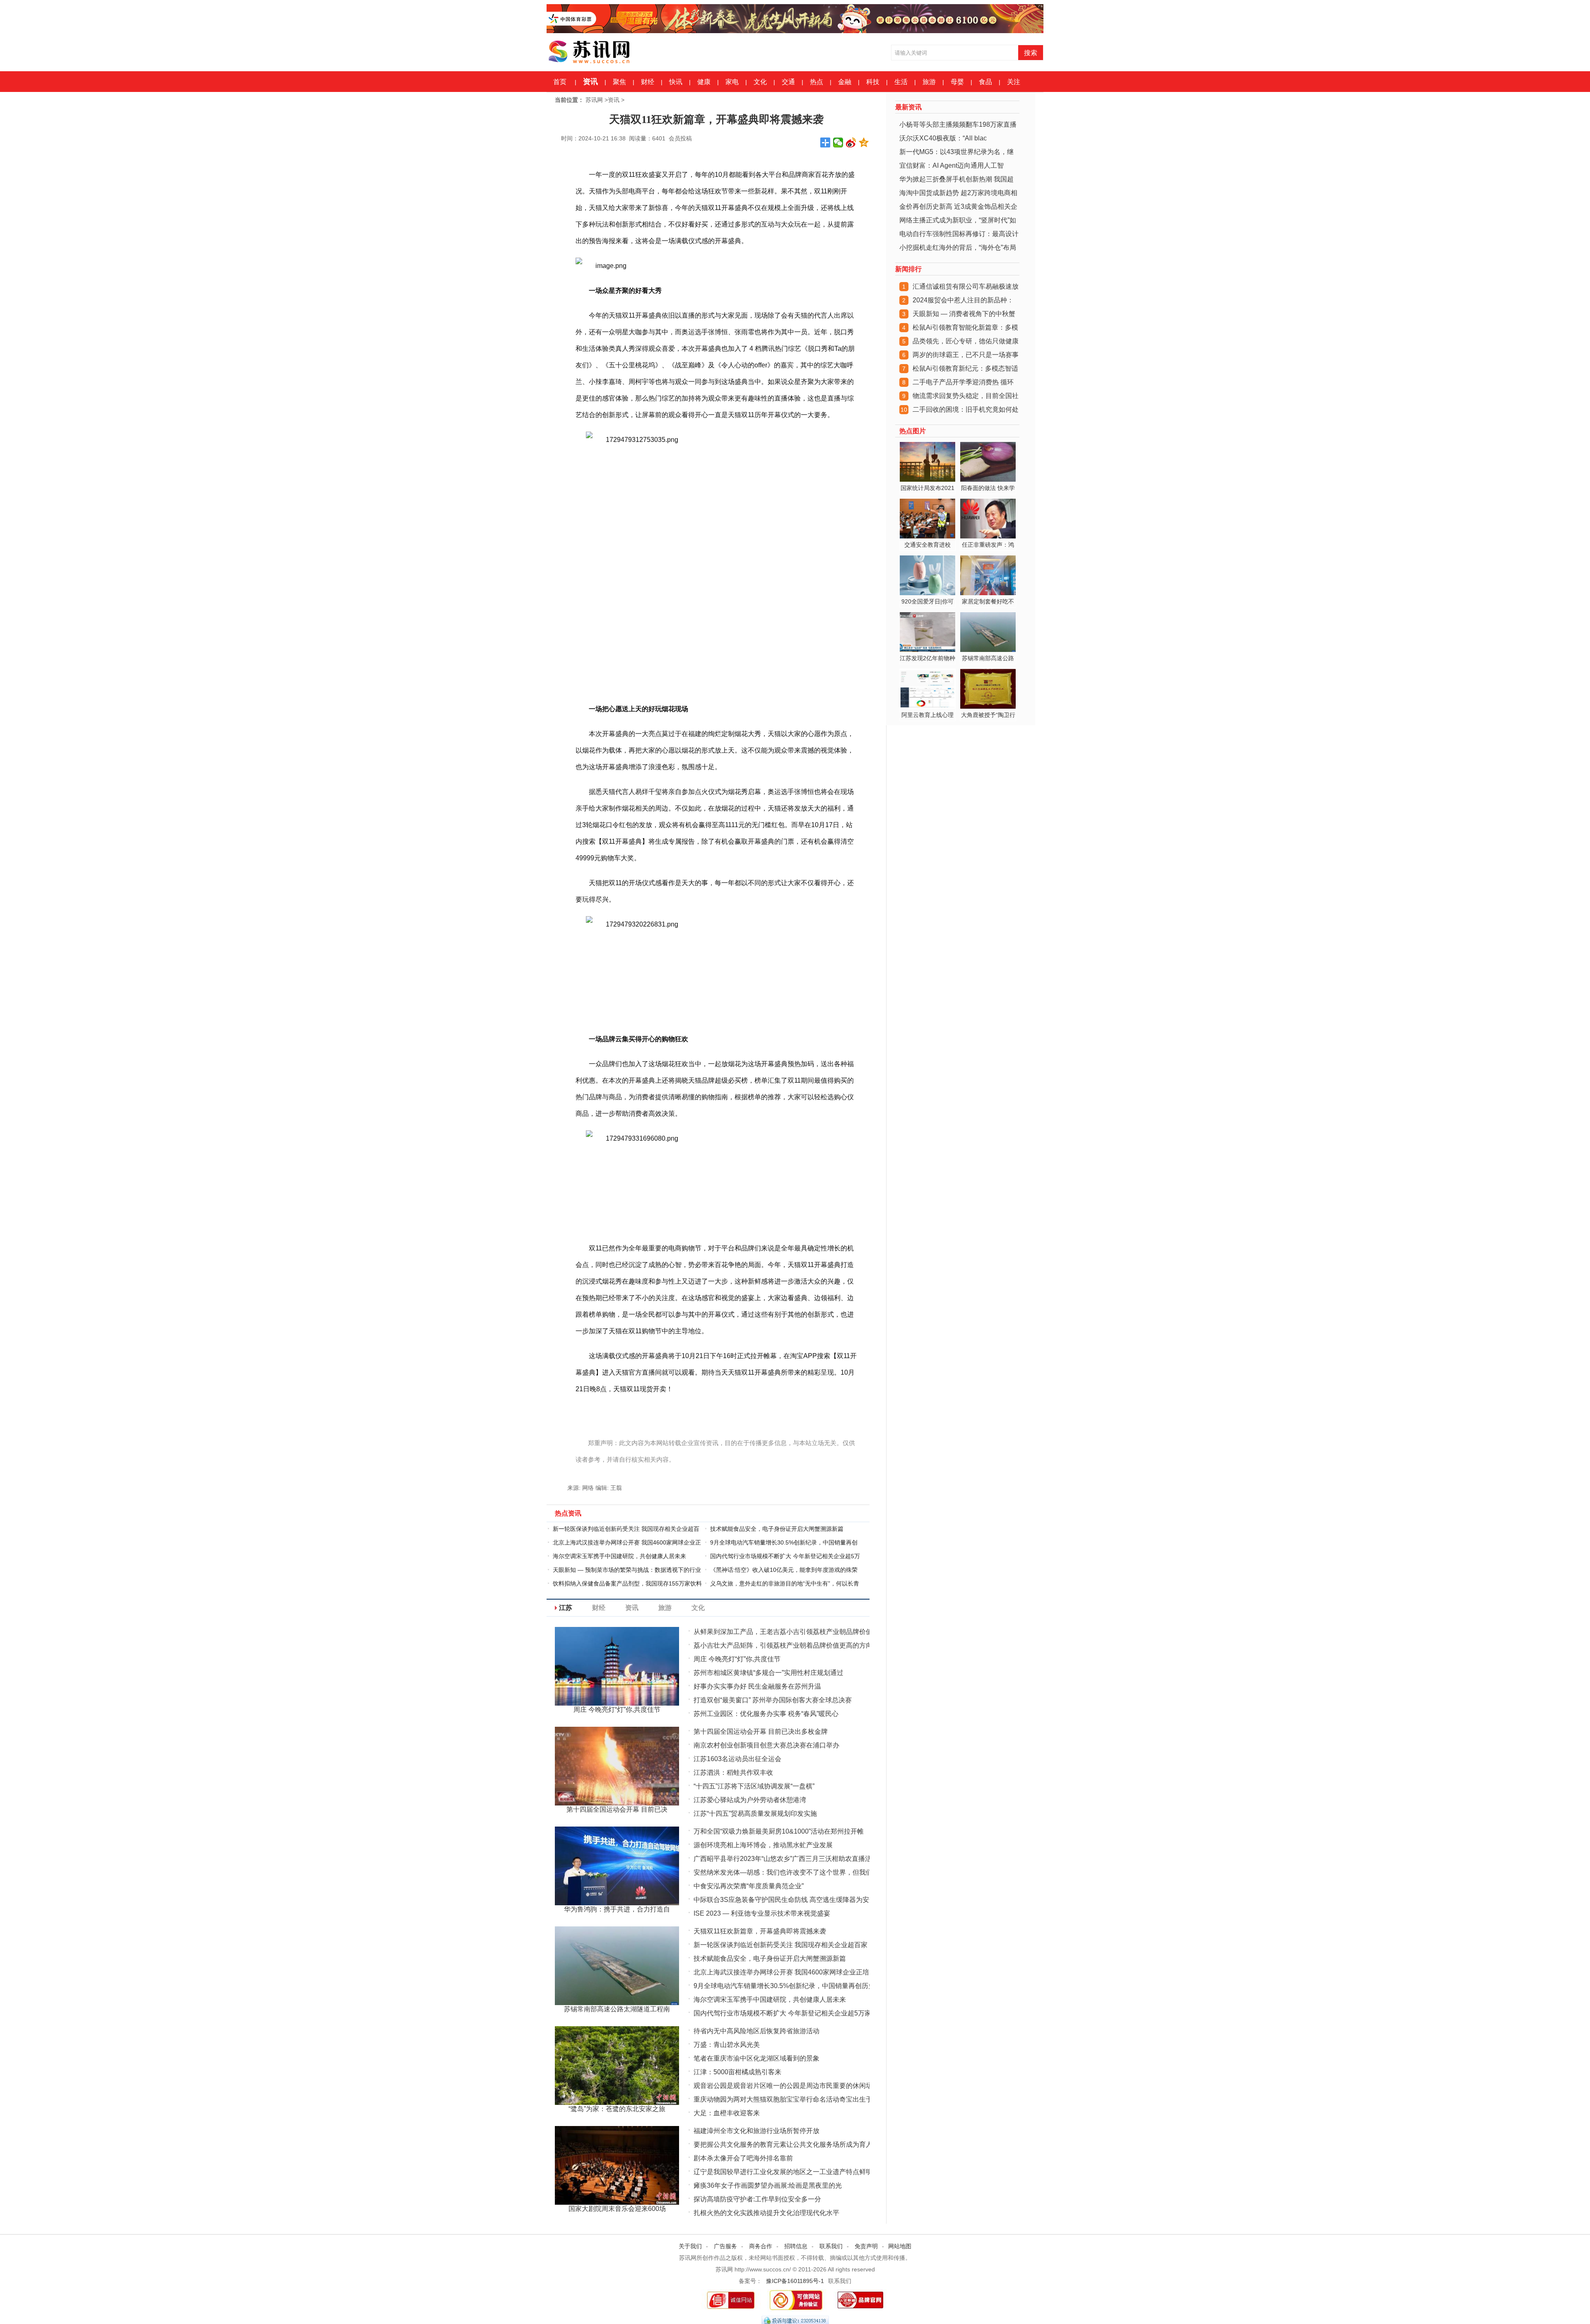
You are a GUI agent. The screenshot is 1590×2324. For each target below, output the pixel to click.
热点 (817, 82)
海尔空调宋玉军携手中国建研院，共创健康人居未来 (619, 1556)
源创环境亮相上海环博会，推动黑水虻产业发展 (763, 1845)
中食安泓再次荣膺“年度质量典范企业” (749, 1886)
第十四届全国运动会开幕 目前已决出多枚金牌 (761, 1732)
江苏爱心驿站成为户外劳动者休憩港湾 (750, 1800)
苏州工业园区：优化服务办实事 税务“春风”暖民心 (766, 1714)
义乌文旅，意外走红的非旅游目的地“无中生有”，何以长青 (785, 1583)
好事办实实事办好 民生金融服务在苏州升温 (757, 1686)
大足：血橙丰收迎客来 (727, 2113)
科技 (873, 82)
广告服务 (725, 2246)
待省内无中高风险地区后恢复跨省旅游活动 (756, 2031)
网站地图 (900, 2246)
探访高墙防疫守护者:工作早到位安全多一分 (757, 2199)
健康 (704, 82)
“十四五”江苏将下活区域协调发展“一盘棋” (754, 1786)
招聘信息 (796, 2246)
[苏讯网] (609, 50)
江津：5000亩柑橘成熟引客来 (737, 2072)
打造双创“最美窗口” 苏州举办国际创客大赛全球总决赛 (773, 1700)
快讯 (676, 82)
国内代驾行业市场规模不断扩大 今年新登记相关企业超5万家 (782, 2013)
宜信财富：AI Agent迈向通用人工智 (952, 165)
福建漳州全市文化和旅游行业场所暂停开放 (756, 2131)
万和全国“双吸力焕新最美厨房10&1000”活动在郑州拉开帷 (779, 1831)
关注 (1014, 82)
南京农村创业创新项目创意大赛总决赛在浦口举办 (766, 1745)
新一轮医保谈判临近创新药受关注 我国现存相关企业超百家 (781, 1945)
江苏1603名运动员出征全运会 (737, 1759)
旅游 (929, 82)
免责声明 (866, 2246)
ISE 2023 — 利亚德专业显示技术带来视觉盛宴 (762, 1913)
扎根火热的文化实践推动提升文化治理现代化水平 (766, 2213)
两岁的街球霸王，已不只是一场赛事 (966, 355)
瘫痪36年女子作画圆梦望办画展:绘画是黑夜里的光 (768, 2185)
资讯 (590, 82)
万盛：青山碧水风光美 (727, 2045)
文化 (760, 82)
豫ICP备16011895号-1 (795, 2281)
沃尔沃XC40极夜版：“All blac (943, 138)
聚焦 (619, 82)
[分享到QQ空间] (864, 142)
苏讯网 (594, 100)
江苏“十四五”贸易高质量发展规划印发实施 (755, 1814)
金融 (845, 82)
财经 (648, 82)
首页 (560, 82)
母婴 (957, 82)
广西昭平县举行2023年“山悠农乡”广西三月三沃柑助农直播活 (783, 1859)
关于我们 (690, 2246)
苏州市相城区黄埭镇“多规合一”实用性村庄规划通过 (768, 1673)
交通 (788, 82)
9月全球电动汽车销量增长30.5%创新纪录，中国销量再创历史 (784, 1986)
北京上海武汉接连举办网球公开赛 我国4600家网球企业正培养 (785, 1972)
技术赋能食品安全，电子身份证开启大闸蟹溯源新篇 (777, 1529)
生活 (901, 82)
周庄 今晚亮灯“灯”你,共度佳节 (737, 1659)
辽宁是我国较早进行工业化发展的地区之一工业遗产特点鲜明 (783, 2172)
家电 (732, 82)
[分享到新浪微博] (851, 142)
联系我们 (831, 2246)
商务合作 (761, 2246)
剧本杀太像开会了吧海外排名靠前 (743, 2158)
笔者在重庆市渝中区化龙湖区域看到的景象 (756, 2058)
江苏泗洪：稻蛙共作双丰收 (733, 1773)
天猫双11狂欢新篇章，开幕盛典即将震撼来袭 (760, 1931)
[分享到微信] (838, 142)
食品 (985, 82)
